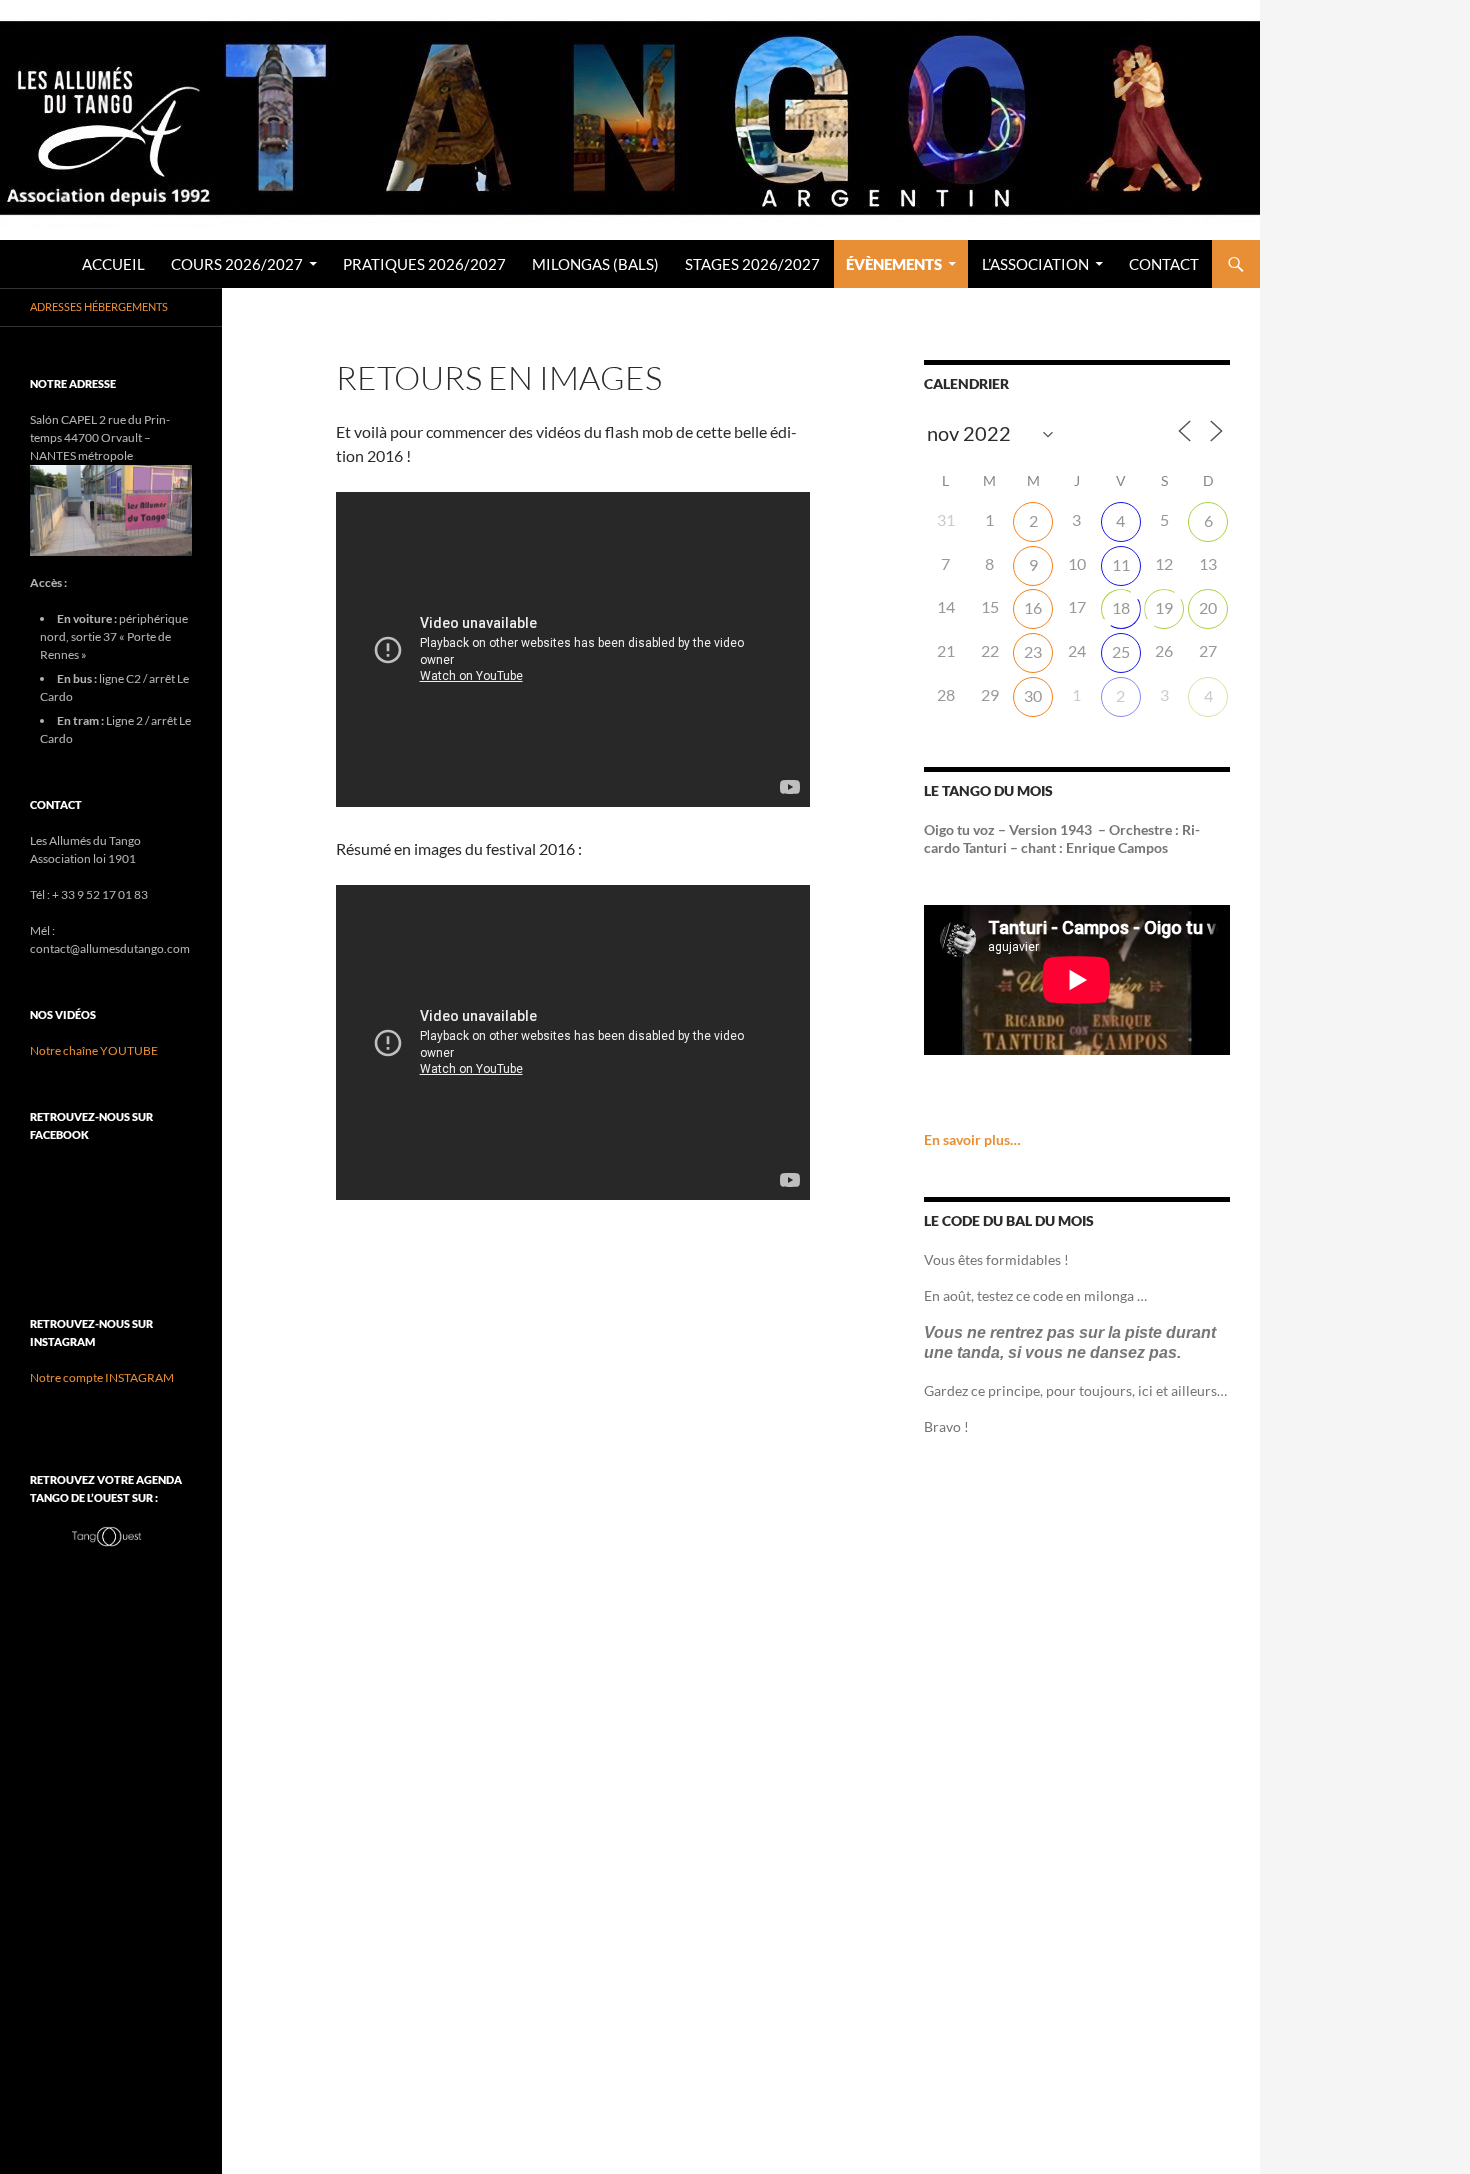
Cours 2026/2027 (237, 264)
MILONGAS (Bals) (595, 264)
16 (1033, 607)
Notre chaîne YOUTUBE (94, 1050)
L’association (1035, 264)
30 (1033, 695)
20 (1208, 607)
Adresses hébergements (99, 306)
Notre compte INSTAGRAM (102, 1377)
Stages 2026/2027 (752, 264)
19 (1164, 607)
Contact (1164, 264)
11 (1121, 564)
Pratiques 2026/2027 (424, 264)
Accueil (113, 264)
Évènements (894, 264)
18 (1121, 607)
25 (1121, 651)
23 (1033, 651)
